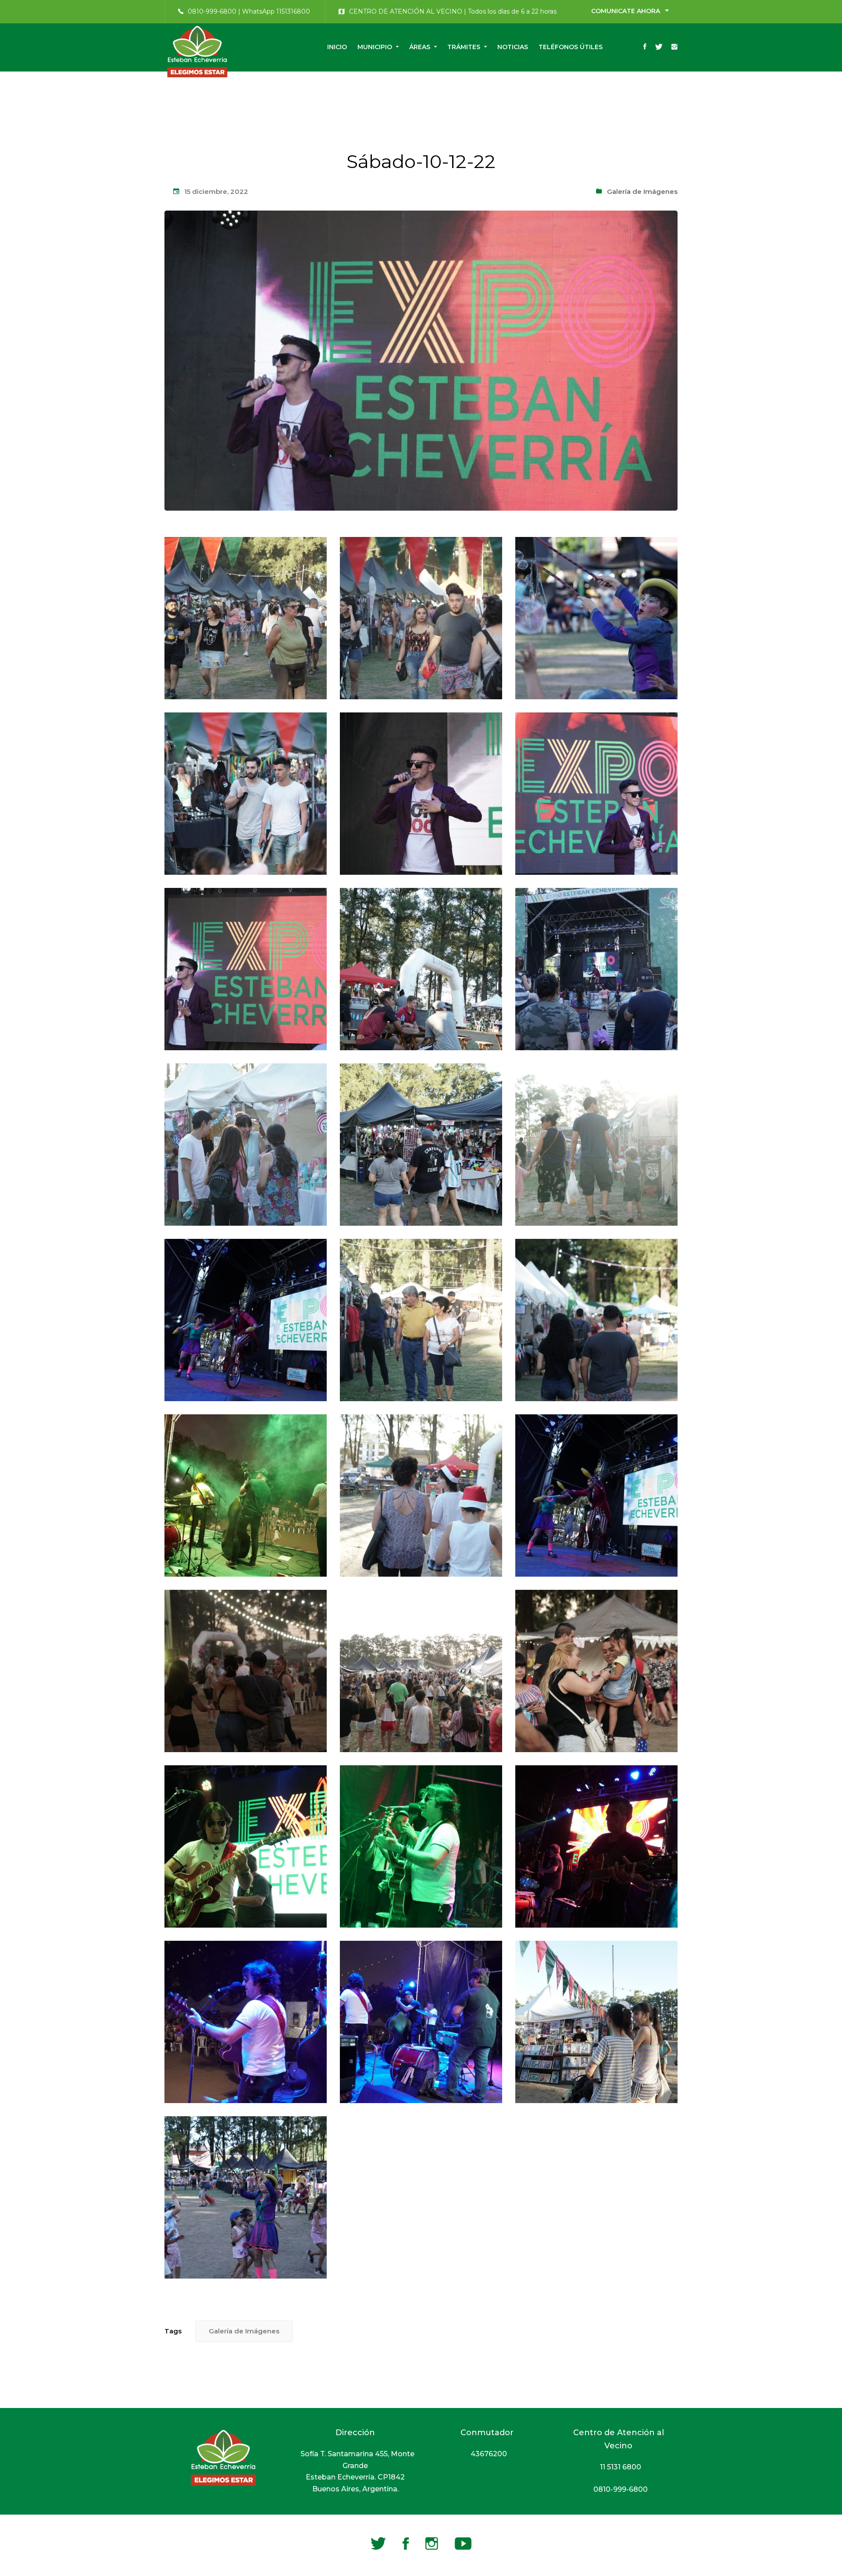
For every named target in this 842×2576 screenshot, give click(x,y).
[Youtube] (463, 2544)
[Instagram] (674, 47)
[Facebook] (645, 47)
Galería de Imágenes (642, 191)
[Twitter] (659, 47)
